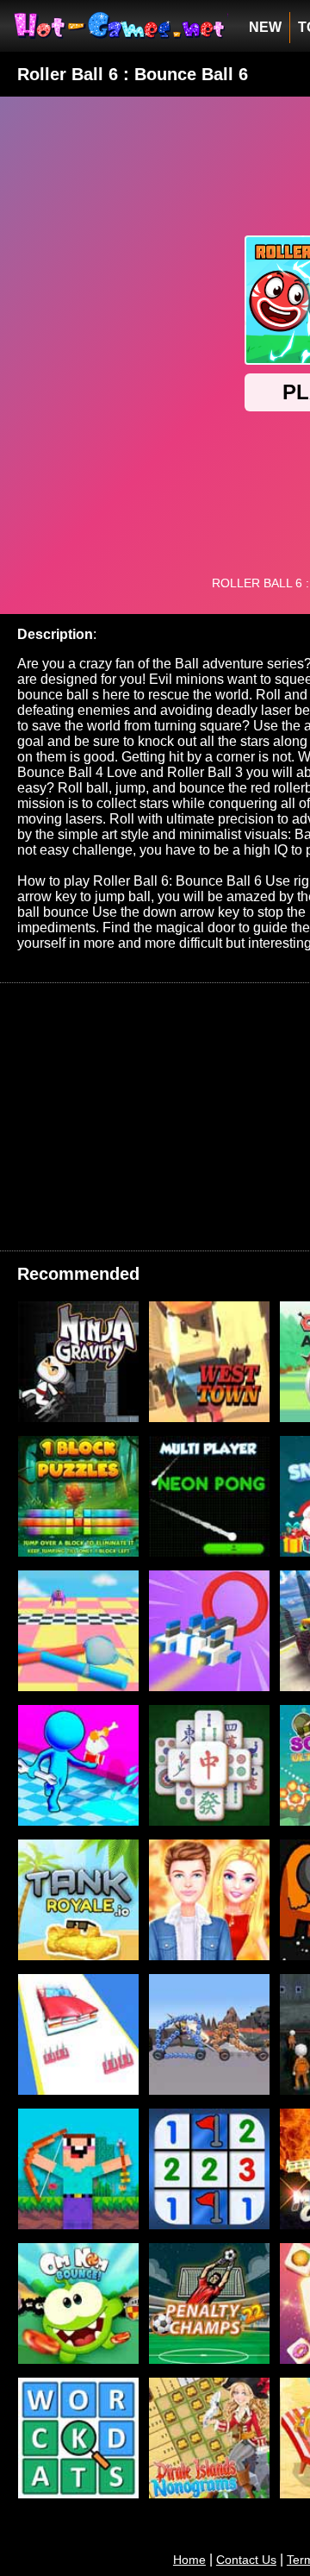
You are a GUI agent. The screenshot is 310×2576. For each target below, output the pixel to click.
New (265, 27)
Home (189, 2560)
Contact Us (246, 2560)
